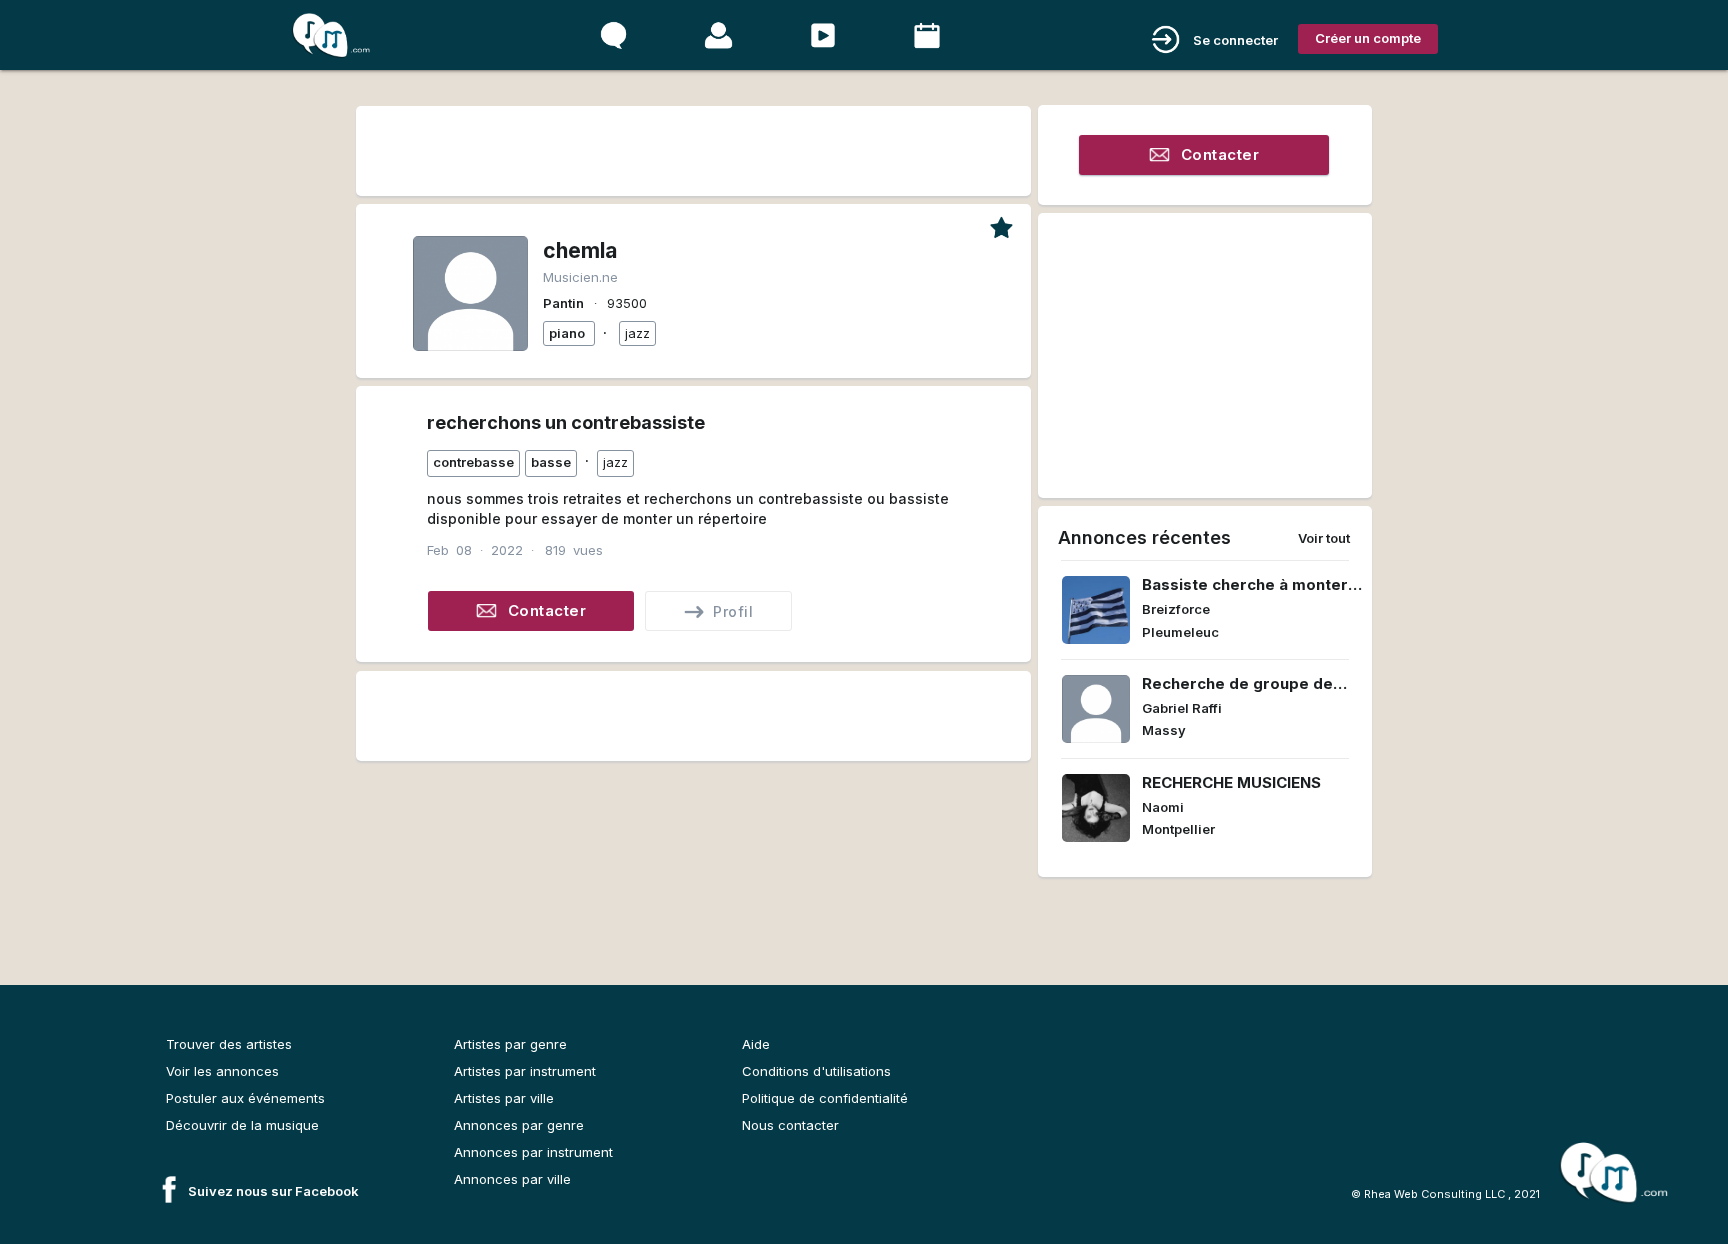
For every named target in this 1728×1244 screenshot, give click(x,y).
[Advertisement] (692, 147)
